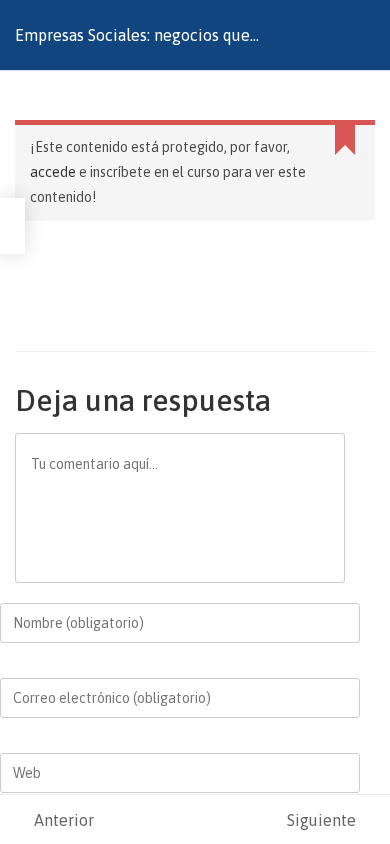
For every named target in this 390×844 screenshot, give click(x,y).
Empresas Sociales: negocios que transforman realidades (132, 48)
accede (53, 172)
